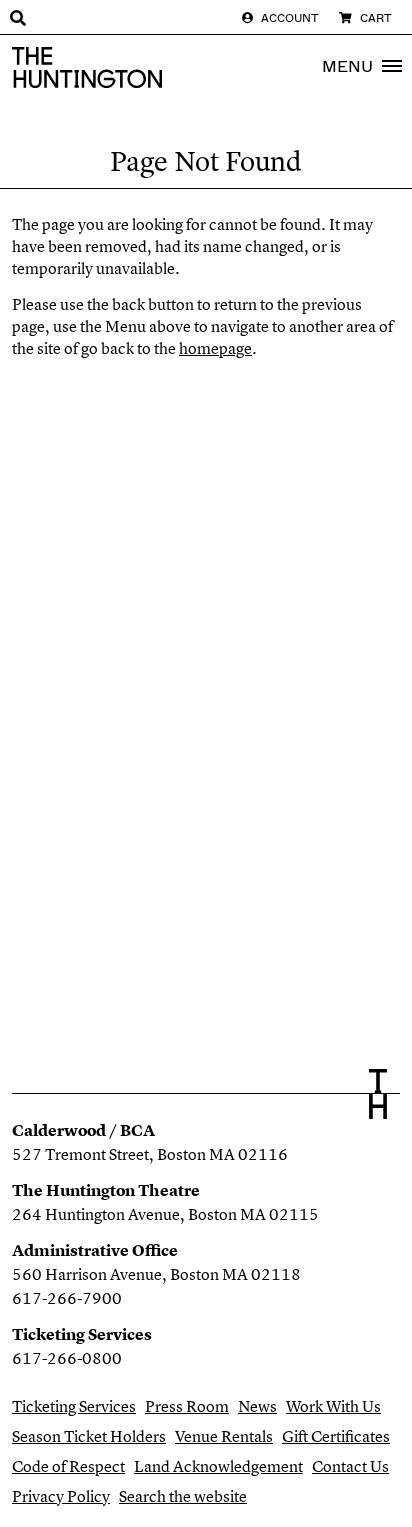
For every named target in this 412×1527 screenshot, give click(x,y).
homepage (215, 348)
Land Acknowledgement (218, 1466)
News (257, 1406)
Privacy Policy (61, 1496)
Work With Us (333, 1406)
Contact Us (350, 1466)
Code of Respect (68, 1466)
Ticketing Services (74, 1406)
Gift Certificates (336, 1436)
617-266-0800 (67, 1358)
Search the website (183, 1496)
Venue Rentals (224, 1436)
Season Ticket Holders (89, 1436)
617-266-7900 (67, 1298)
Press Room (187, 1406)
